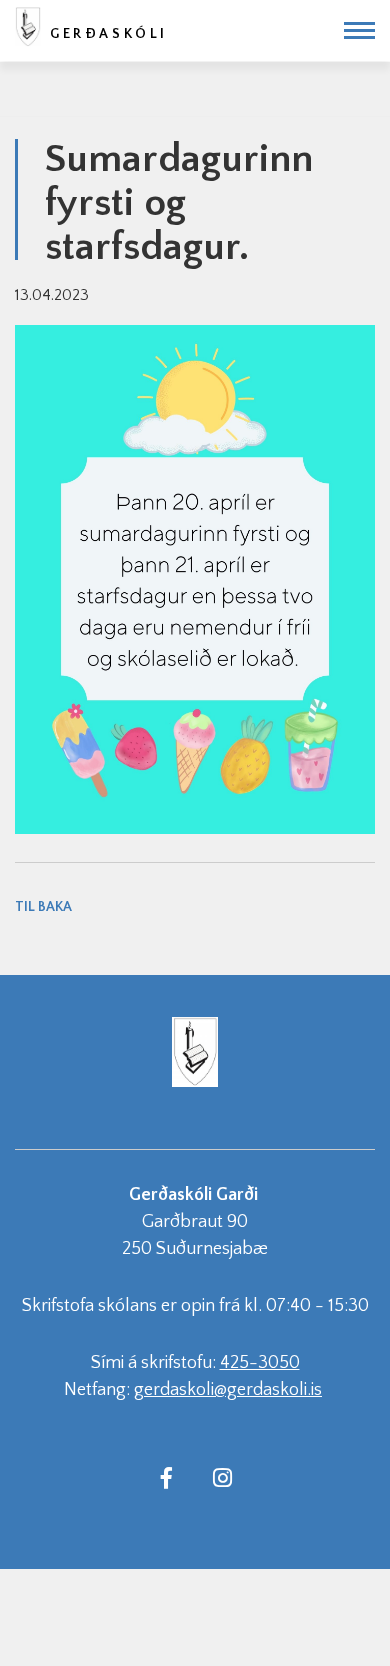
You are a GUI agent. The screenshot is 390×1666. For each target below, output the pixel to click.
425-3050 (260, 1363)
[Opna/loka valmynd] (359, 30)
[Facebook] (166, 1477)
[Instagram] (222, 1477)
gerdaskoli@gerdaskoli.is (228, 1390)
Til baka (43, 907)
